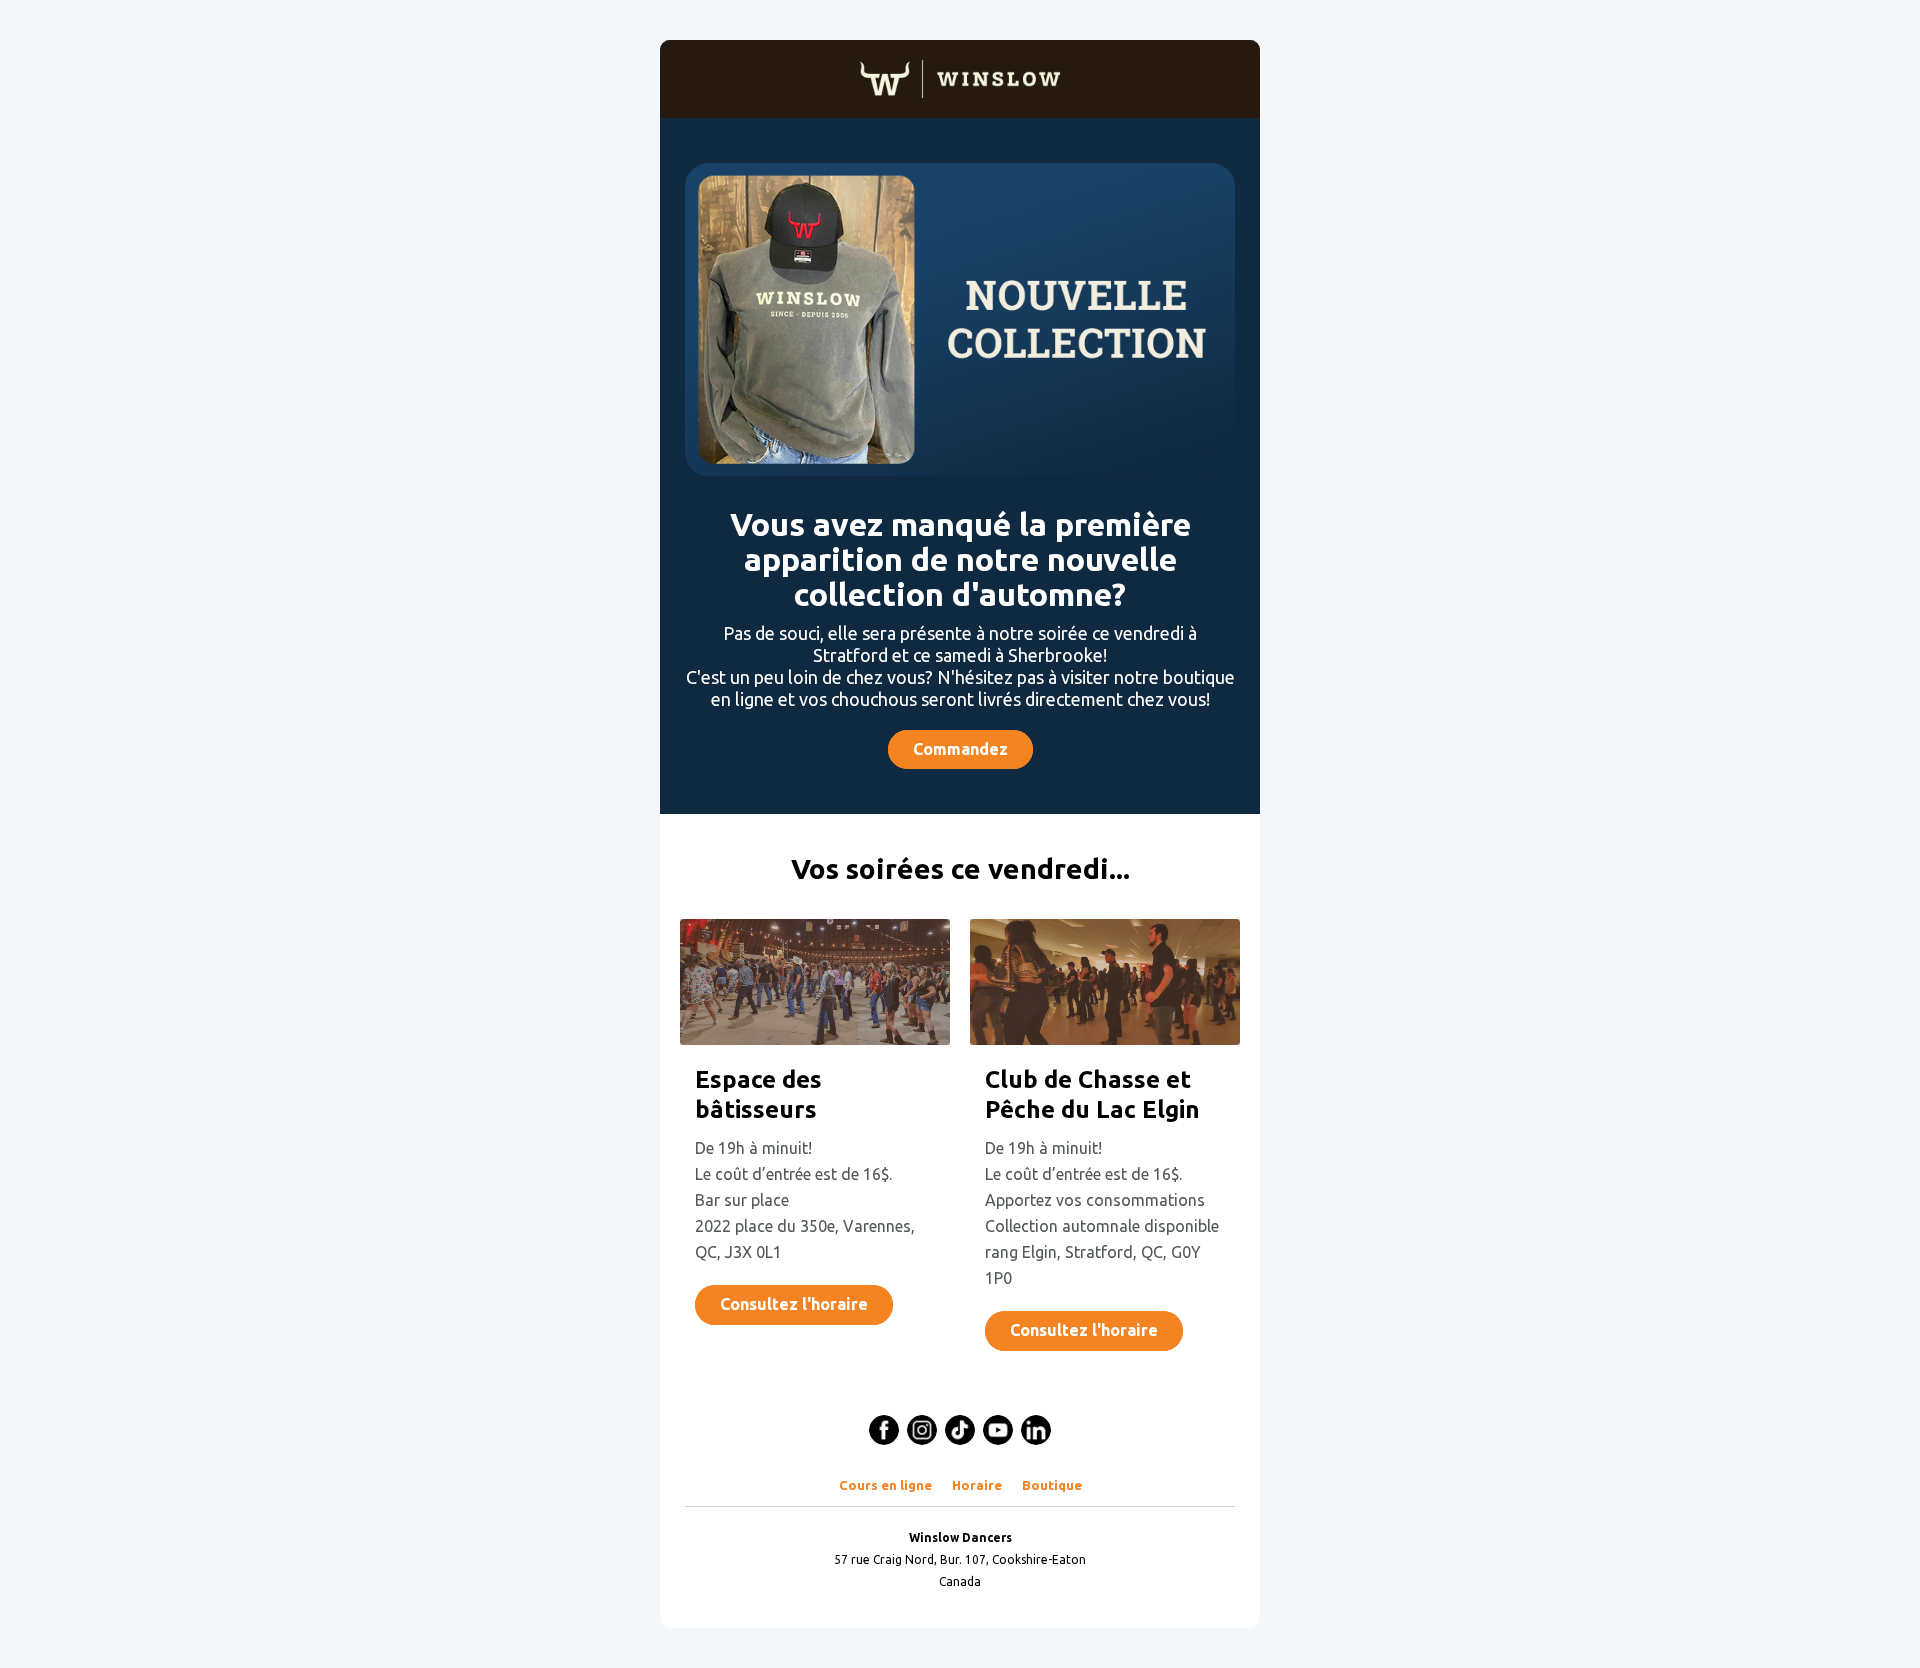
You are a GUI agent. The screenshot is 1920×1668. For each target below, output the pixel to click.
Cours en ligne (885, 1485)
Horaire (977, 1485)
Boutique (1052, 1485)
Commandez (960, 749)
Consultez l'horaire (794, 1304)
